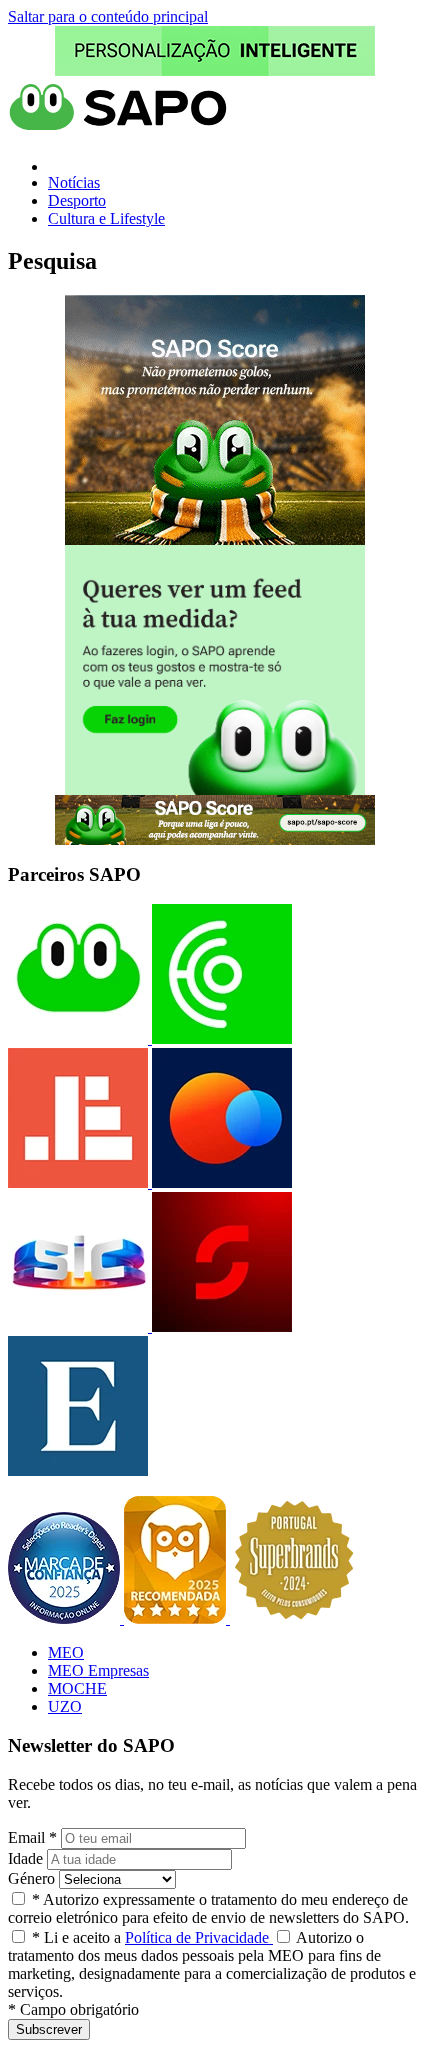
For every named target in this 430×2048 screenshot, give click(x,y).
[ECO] (220, 1038)
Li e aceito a (152, 1937)
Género (31, 1878)
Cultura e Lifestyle (106, 218)
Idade (25, 1858)
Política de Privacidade (199, 1937)
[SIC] (78, 1326)
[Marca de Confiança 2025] (66, 1618)
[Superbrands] (294, 1618)
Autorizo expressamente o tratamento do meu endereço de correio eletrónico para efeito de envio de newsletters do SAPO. (208, 1908)
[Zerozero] (220, 1182)
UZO (65, 1706)
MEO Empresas (98, 1670)
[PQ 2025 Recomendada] (177, 1618)
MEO (66, 1652)
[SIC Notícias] (220, 1326)
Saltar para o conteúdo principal (108, 16)
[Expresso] (78, 1470)
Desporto (77, 200)
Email (32, 1837)
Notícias (74, 182)
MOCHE (77, 1688)
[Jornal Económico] (78, 1182)
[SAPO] (78, 1038)
